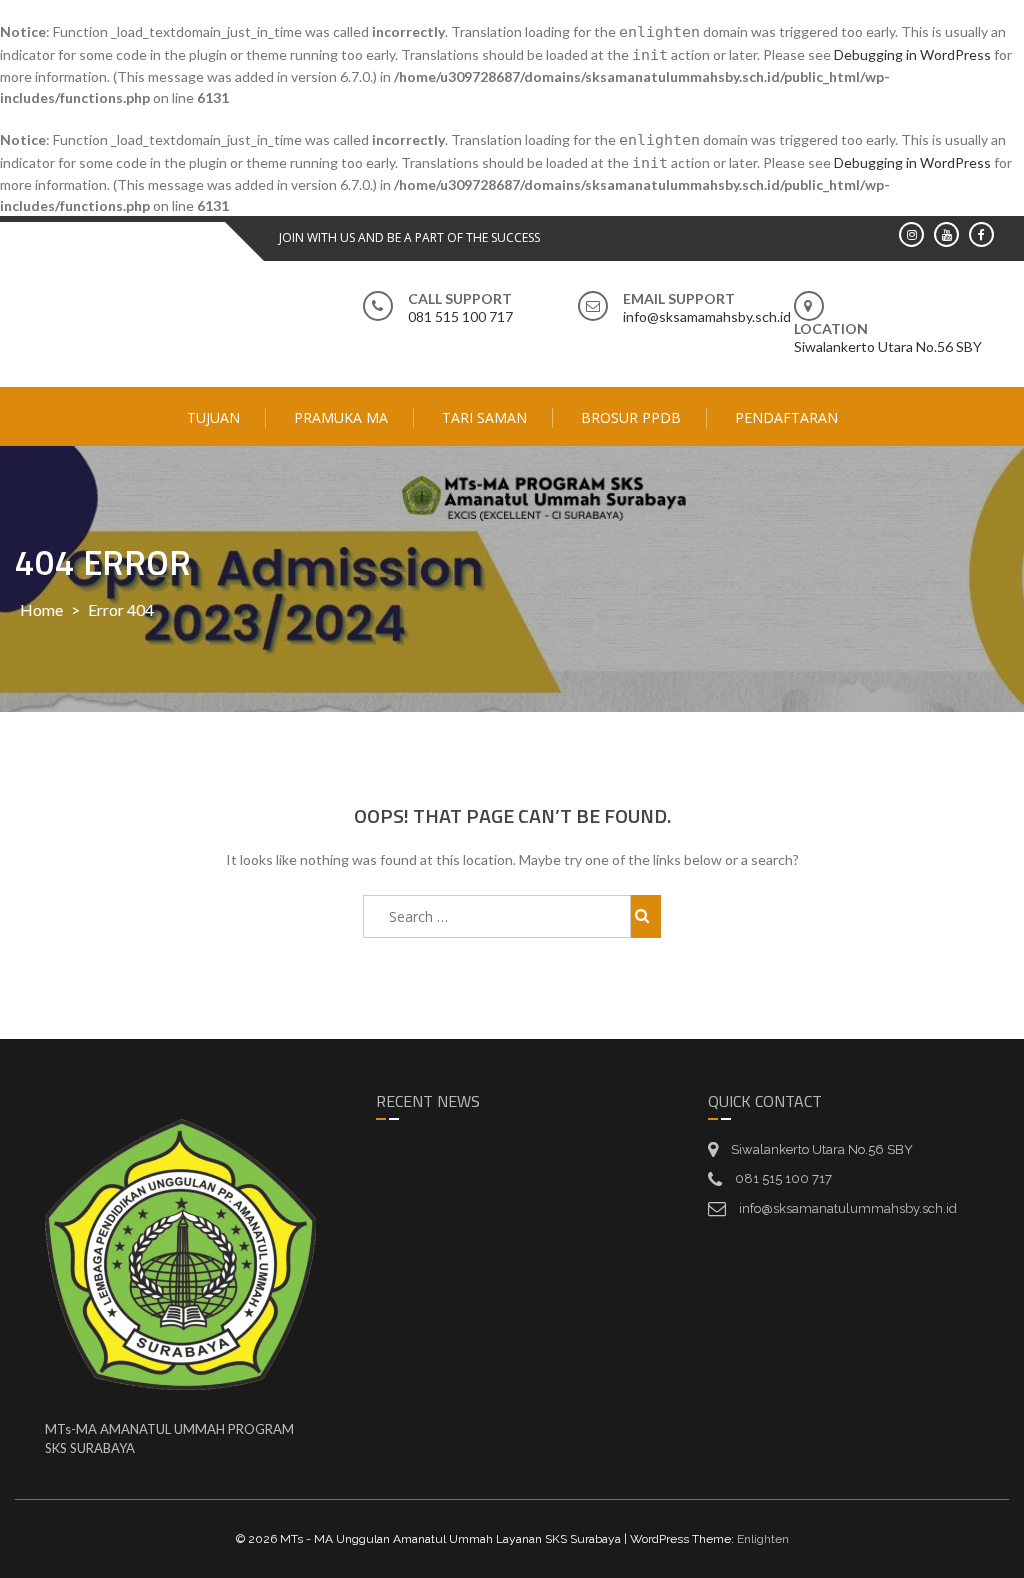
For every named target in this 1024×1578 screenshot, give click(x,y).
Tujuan (213, 417)
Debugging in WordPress (912, 54)
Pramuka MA (341, 417)
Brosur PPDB (631, 417)
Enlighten (763, 1539)
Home (41, 609)
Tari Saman (484, 417)
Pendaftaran (786, 417)
